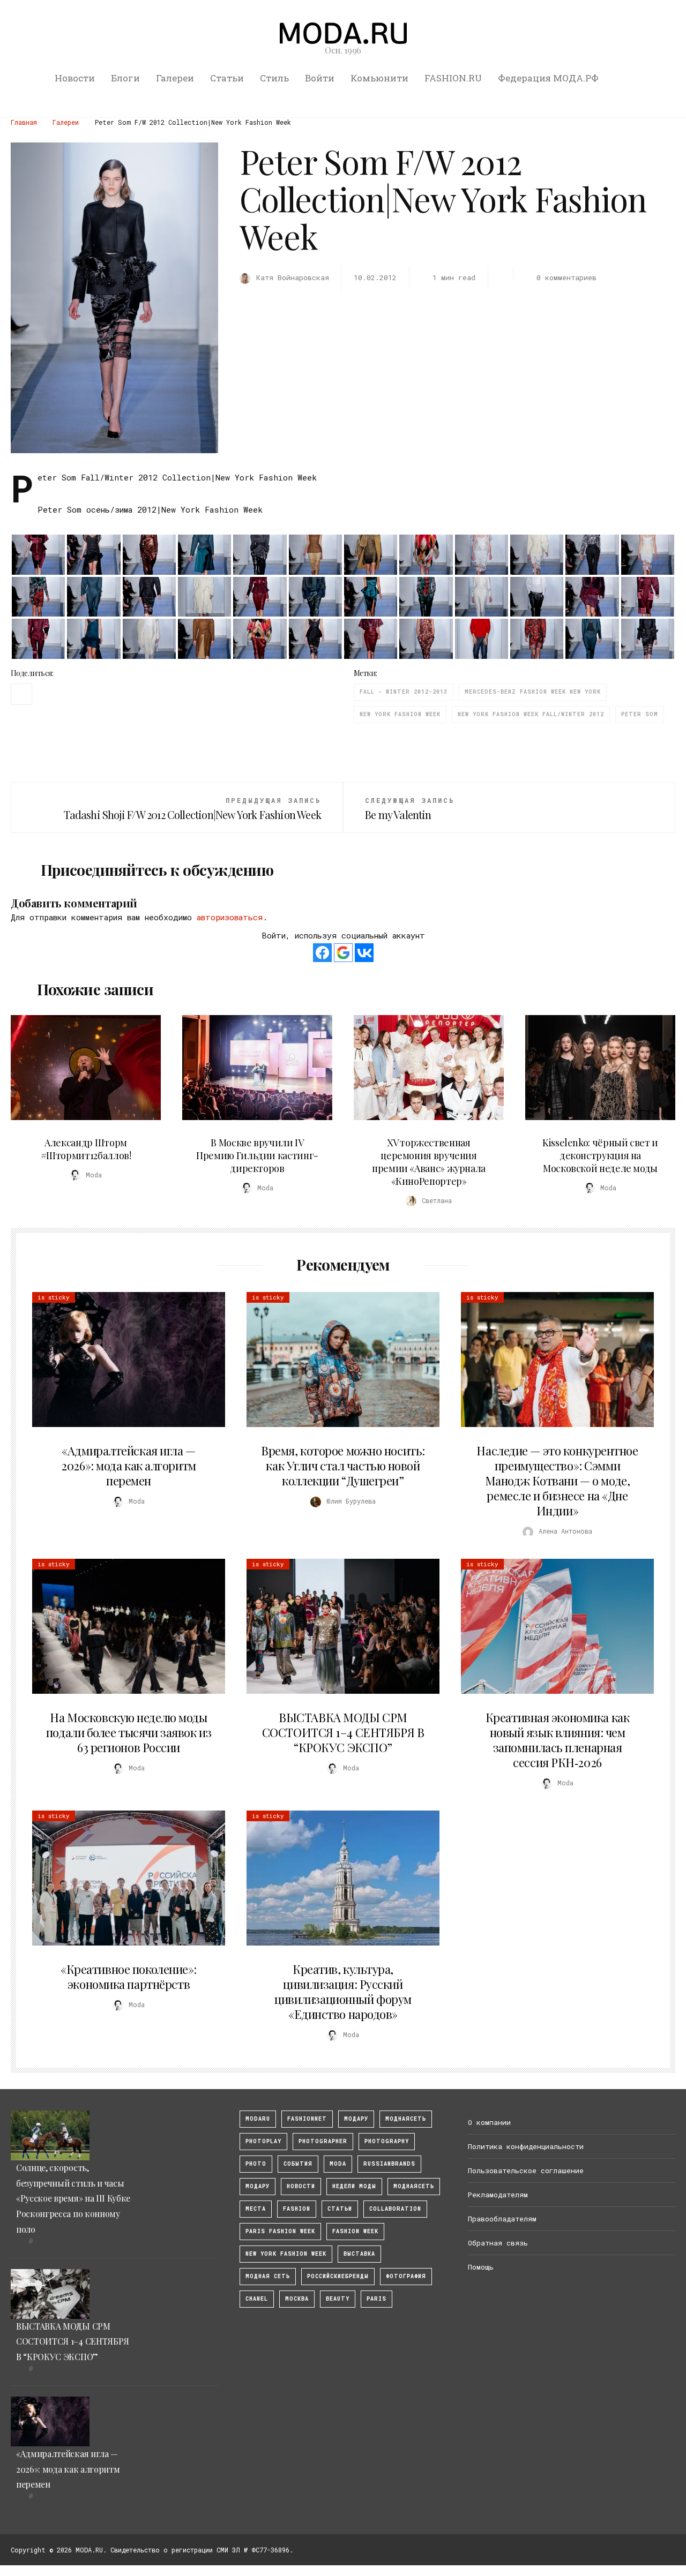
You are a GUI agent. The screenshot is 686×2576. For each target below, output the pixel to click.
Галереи (175, 78)
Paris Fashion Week (280, 2231)
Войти (320, 78)
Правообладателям (502, 2219)
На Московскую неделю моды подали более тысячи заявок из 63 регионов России (129, 1732)
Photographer (323, 2141)
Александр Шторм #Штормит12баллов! (86, 1149)
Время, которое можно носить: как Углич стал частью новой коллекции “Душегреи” (343, 1466)
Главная (24, 122)
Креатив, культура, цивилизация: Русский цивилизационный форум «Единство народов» (343, 1992)
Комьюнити (379, 78)
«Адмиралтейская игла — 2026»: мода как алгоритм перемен (128, 1466)
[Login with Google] (343, 953)
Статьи (227, 78)
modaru (258, 2119)
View (80, 1068)
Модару (258, 2186)
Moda (338, 2164)
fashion (297, 2209)
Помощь (481, 2267)
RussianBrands (389, 2164)
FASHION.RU (453, 78)
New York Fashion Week (400, 714)
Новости (75, 78)
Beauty (338, 2299)
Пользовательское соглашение (526, 2171)
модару (356, 2119)
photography (387, 2141)
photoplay (263, 2141)
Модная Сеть (268, 2276)
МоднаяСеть (406, 2119)
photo (256, 2164)
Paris (376, 2299)
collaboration (395, 2209)
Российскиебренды (338, 2276)
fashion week (355, 2231)
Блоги (125, 78)
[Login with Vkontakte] (364, 953)
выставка (359, 2254)
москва (297, 2299)
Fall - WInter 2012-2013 (404, 692)
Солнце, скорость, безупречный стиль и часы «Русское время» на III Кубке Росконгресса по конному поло (73, 2198)
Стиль (274, 78)
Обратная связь (498, 2243)
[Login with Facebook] (322, 953)
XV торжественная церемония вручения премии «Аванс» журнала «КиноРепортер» (429, 1162)
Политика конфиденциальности (526, 2146)
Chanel (257, 2299)
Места (256, 2209)
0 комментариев (566, 277)
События (298, 2164)
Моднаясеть (414, 2186)
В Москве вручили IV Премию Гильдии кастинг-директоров (257, 1155)
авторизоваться (230, 917)
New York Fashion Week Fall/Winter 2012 (531, 714)
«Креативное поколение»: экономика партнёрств (129, 1977)
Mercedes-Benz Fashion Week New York (533, 692)
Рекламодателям (498, 2195)
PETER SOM (640, 714)
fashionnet (307, 2119)
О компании (489, 2122)
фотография (406, 2276)
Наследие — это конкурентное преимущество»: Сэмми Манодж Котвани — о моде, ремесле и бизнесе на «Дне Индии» (557, 1481)
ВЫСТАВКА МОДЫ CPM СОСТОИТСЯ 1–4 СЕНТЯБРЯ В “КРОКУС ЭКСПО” (343, 1732)
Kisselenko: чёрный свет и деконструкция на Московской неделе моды (600, 1155)
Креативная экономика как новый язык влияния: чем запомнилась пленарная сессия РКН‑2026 (557, 1740)
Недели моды (354, 2186)
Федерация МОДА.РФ (548, 78)
